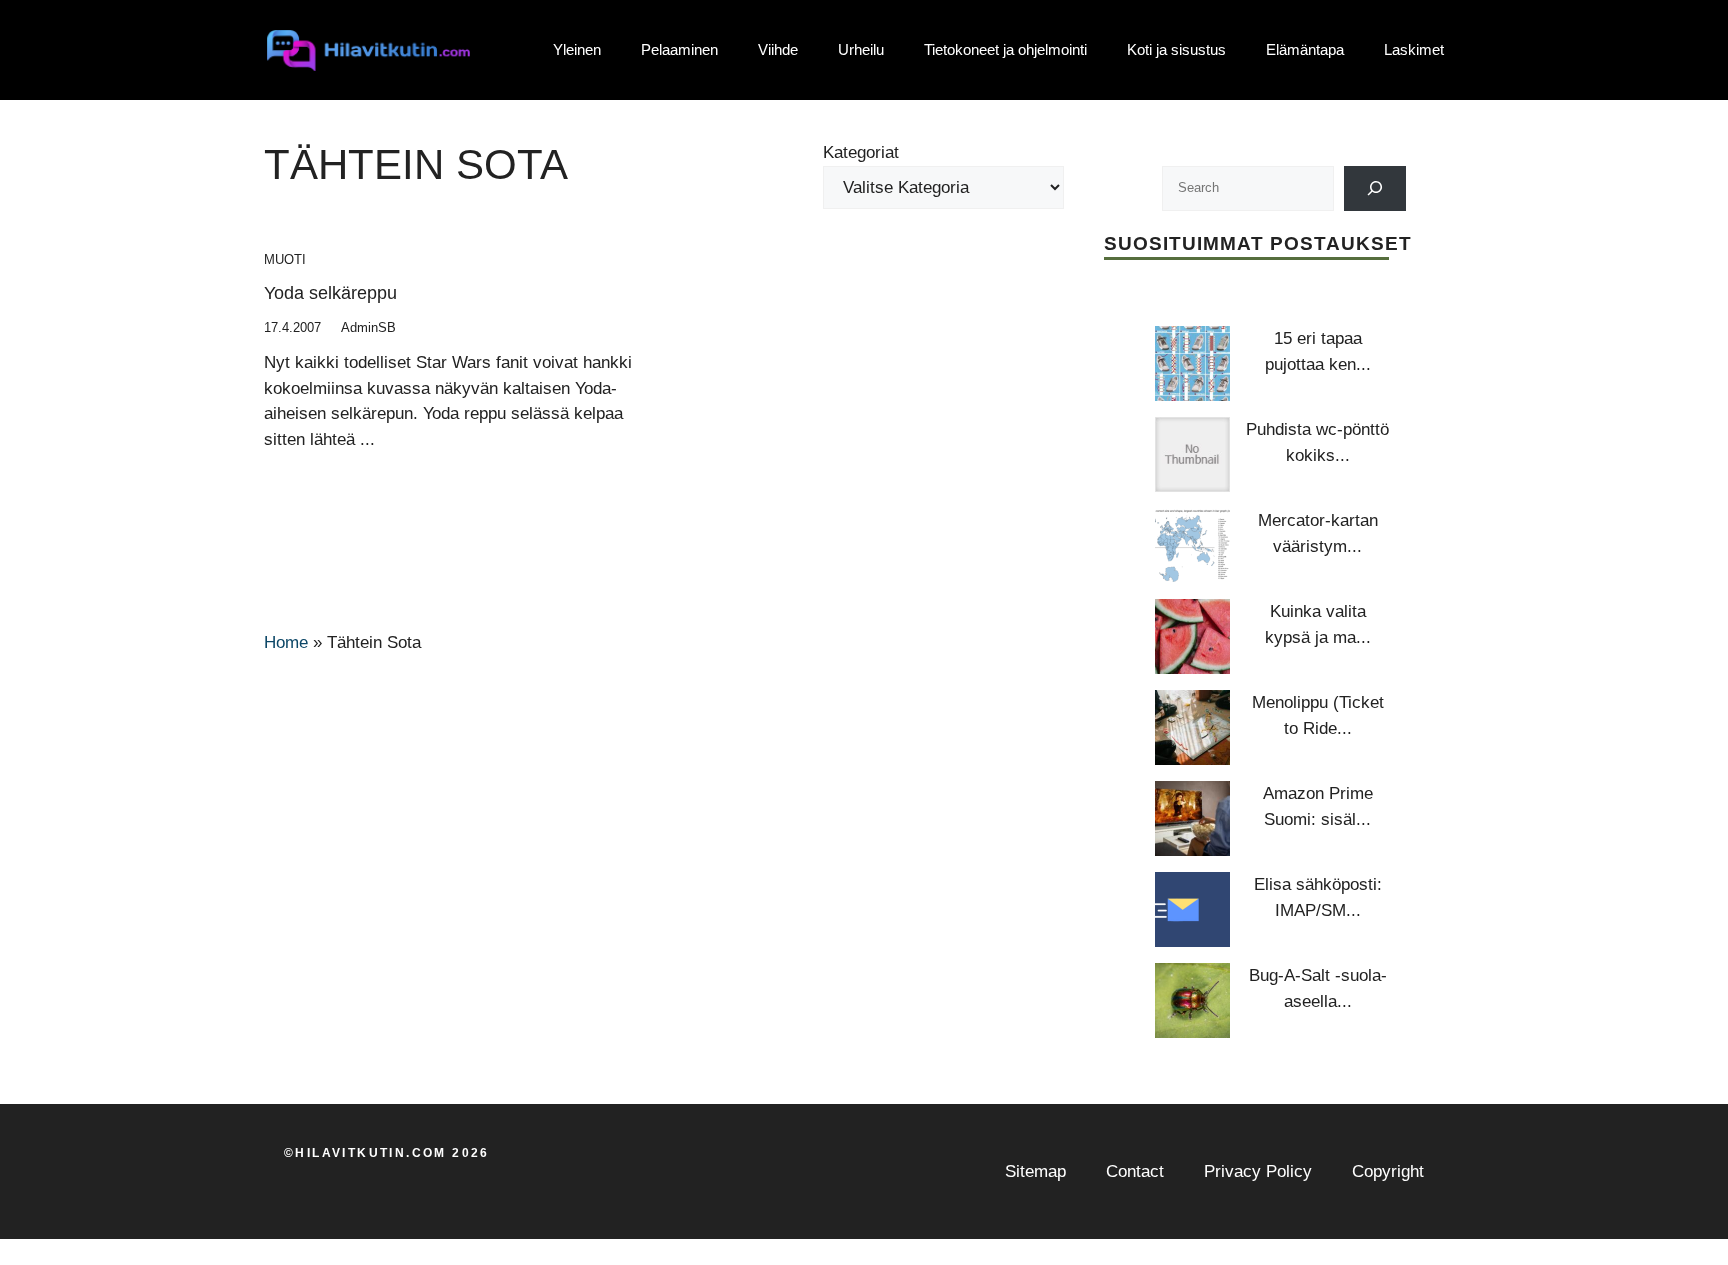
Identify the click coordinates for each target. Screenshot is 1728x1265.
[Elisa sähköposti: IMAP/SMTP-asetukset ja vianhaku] (1192, 909)
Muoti (285, 259)
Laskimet (1414, 49)
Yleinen (577, 49)
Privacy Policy (1258, 1171)
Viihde (778, 49)
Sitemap (1035, 1171)
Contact (1135, 1171)
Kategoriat (861, 152)
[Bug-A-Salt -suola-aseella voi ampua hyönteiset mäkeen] (1192, 1000)
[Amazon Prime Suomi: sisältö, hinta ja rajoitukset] (1192, 818)
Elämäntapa (1305, 49)
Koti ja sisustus (1176, 49)
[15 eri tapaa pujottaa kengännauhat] (1192, 363)
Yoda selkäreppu (330, 293)
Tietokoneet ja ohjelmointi (1005, 49)
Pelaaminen (679, 49)
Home (286, 642)
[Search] (1375, 188)
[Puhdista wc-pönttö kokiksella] (1192, 454)
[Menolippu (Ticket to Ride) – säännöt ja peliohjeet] (1192, 727)
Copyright (1388, 1171)
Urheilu (861, 49)
